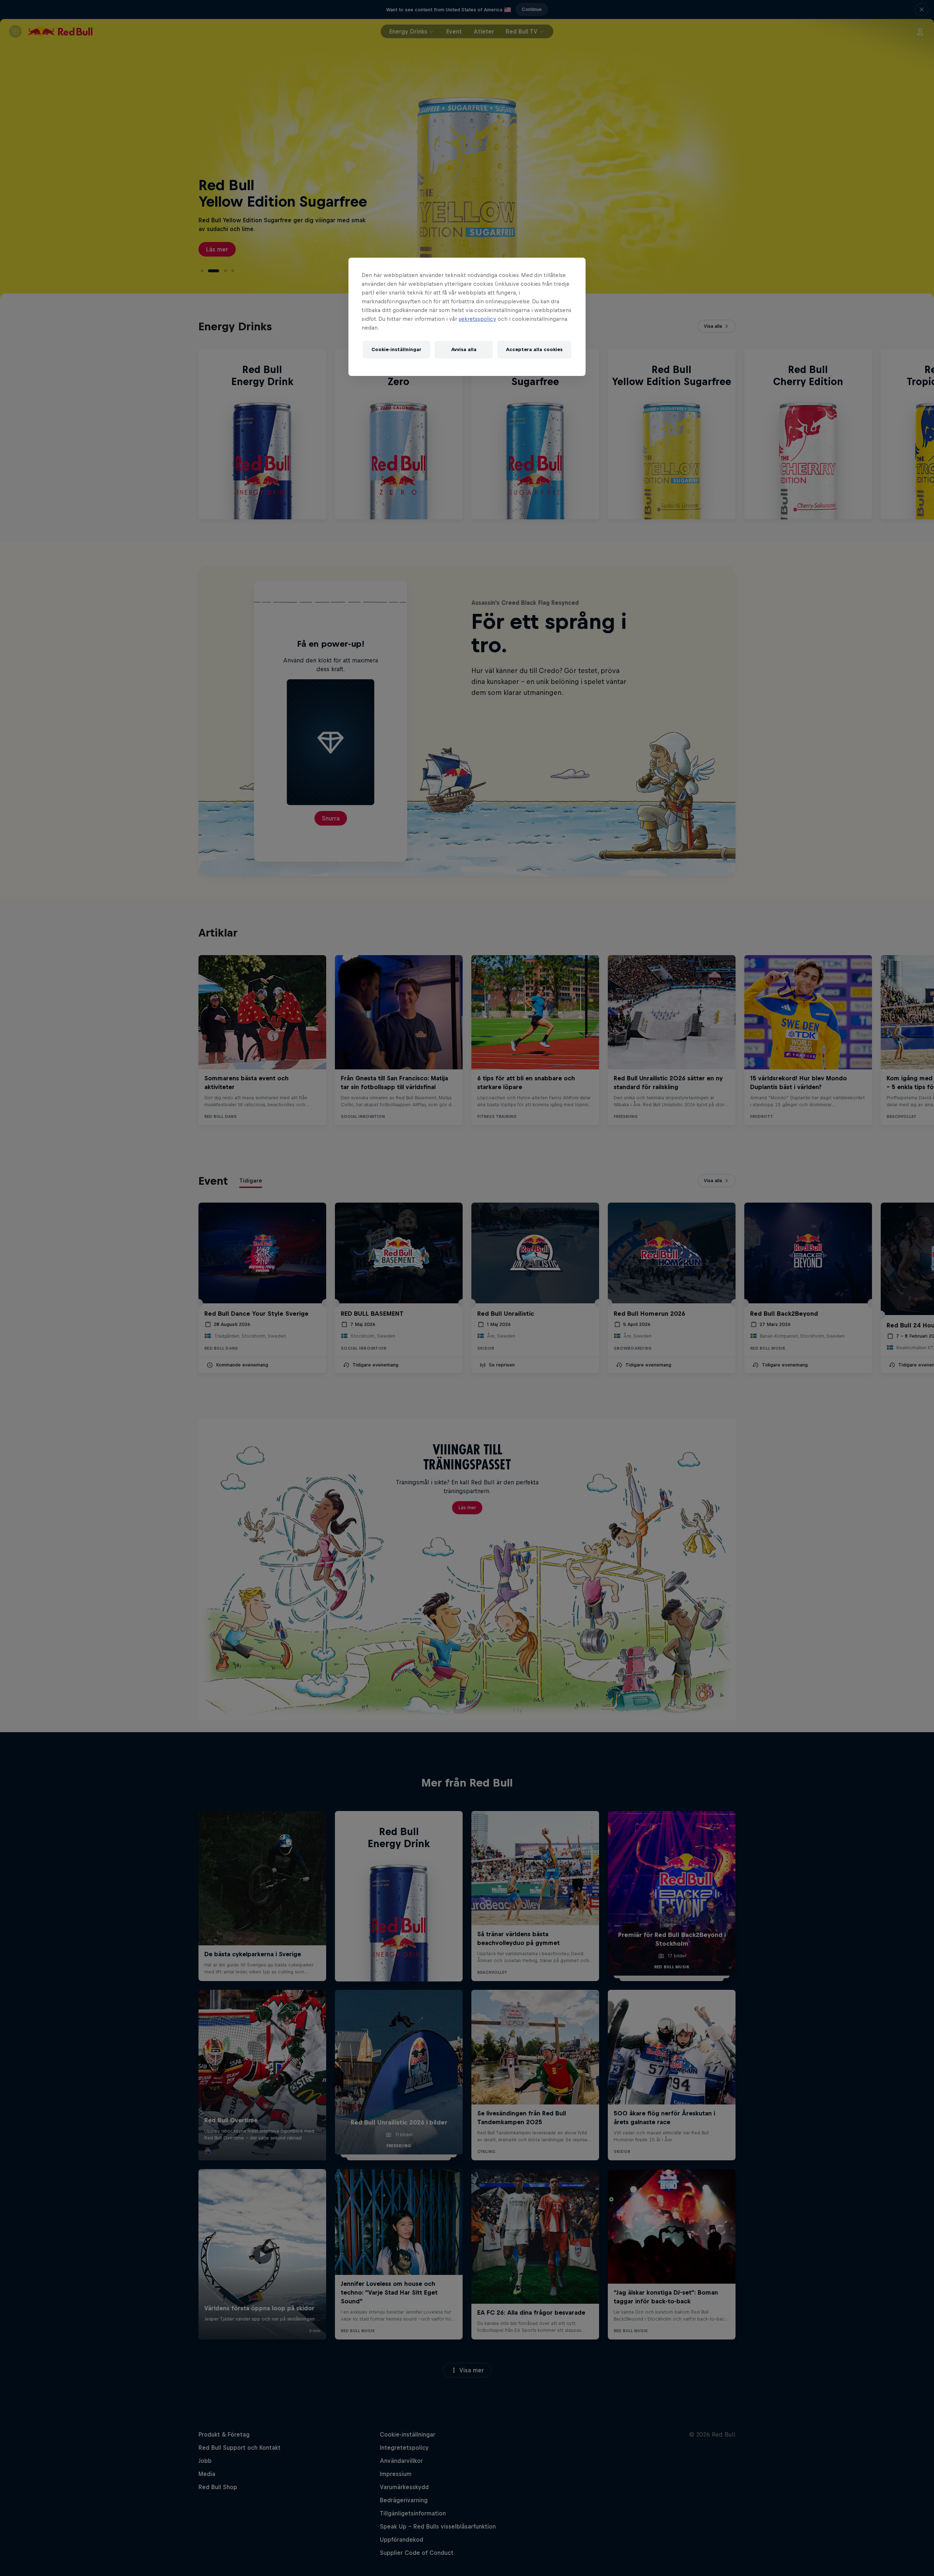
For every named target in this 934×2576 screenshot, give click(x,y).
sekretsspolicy (477, 319)
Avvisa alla (464, 349)
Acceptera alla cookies (534, 349)
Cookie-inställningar (396, 349)
